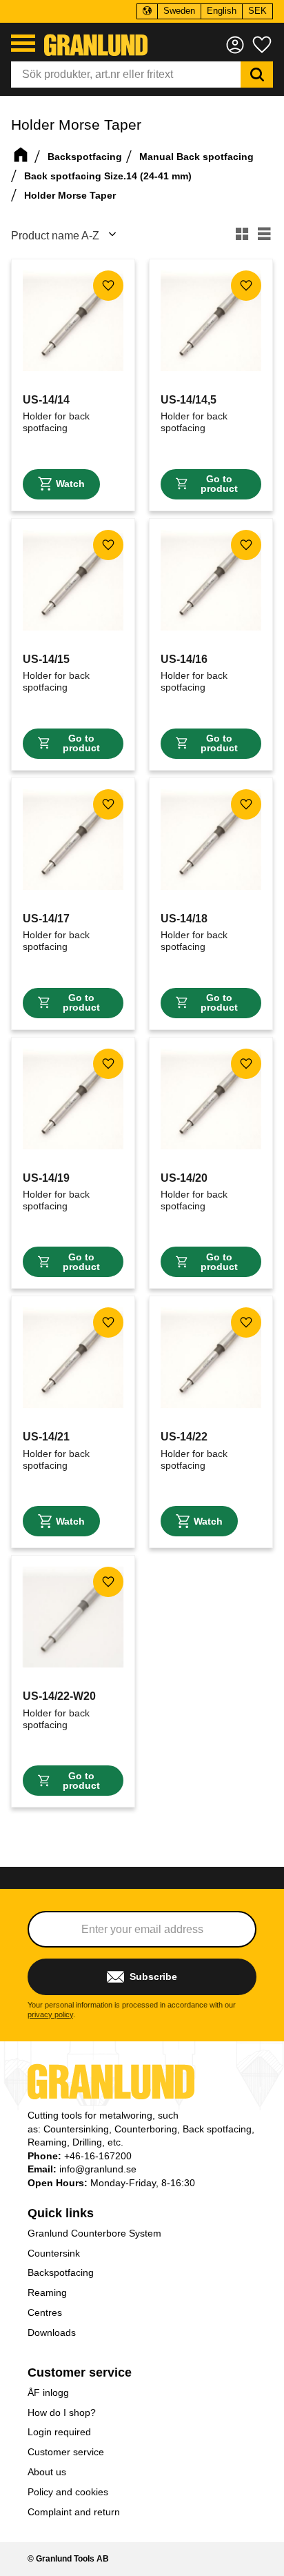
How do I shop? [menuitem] (62, 2412)
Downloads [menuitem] (52, 2332)
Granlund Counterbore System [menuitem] (94, 2233)
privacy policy (50, 2014)
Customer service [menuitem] (80, 2372)
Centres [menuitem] (45, 2312)
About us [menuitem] (47, 2472)
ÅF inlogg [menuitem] (48, 2392)
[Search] (257, 75)
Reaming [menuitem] (47, 2292)
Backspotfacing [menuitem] (61, 2272)
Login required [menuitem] (59, 2432)
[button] (23, 43)
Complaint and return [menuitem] (74, 2512)
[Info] (61, 484)
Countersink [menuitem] (54, 2253)
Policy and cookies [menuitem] (68, 2492)
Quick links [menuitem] (61, 2213)
